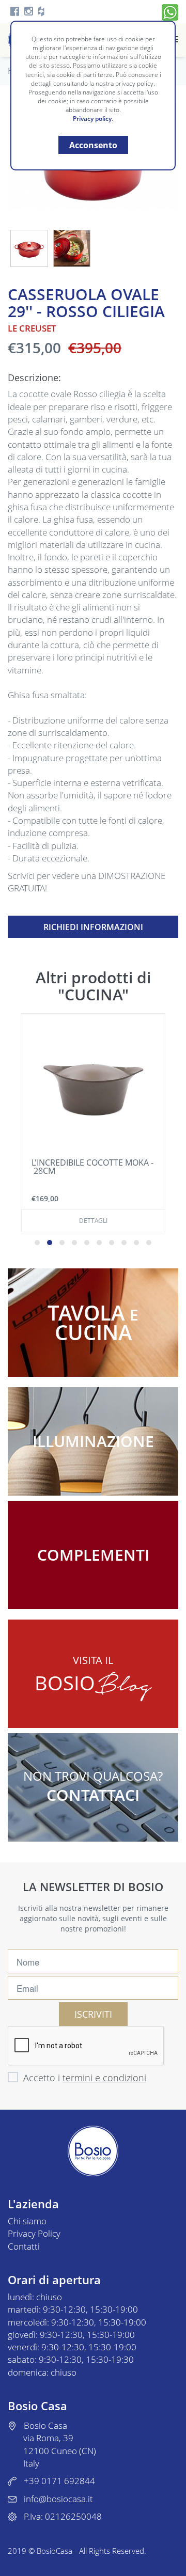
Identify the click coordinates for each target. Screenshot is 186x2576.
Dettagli (93, 1221)
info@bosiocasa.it (58, 2499)
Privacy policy (92, 119)
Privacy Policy (34, 2233)
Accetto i (85, 2078)
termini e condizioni (104, 2078)
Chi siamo (27, 2221)
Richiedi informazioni (93, 927)
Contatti (24, 2246)
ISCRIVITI (93, 2014)
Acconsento (93, 145)
